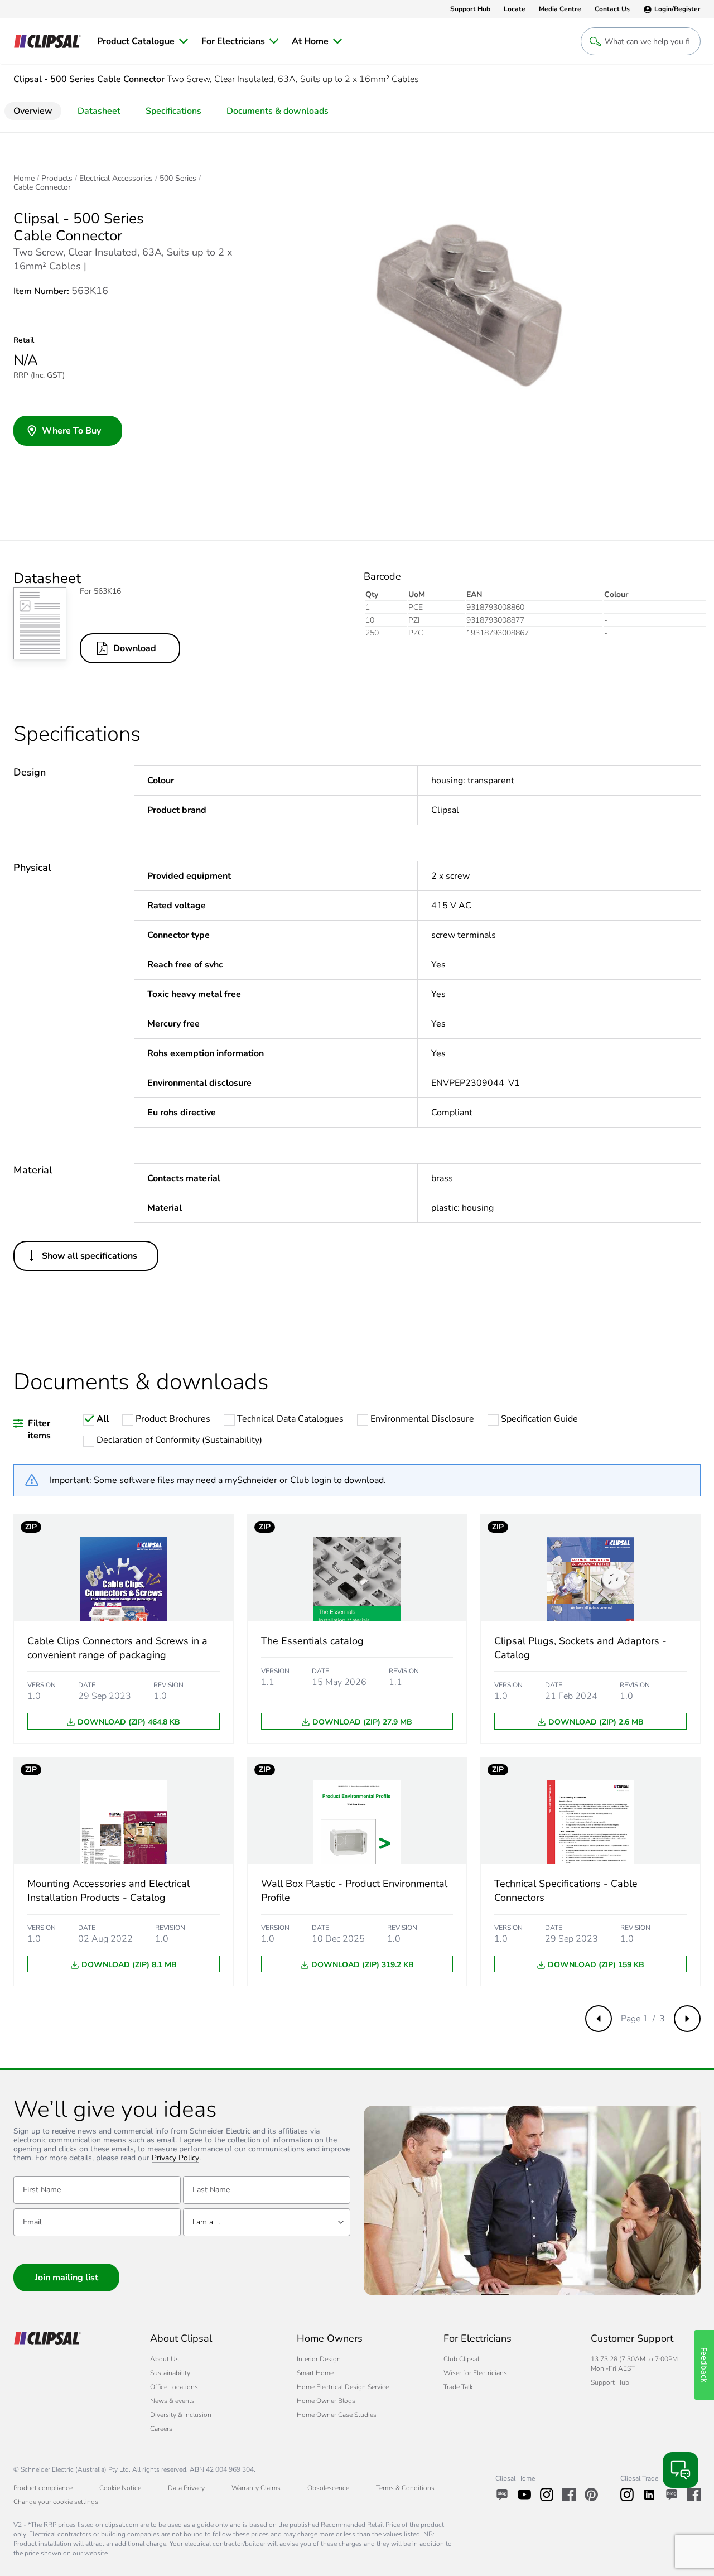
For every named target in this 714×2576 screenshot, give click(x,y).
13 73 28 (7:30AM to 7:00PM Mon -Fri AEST (634, 2364)
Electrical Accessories (116, 179)
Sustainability (170, 2373)
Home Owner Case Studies (337, 2415)
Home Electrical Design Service (343, 2387)
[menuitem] (143, 41)
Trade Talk (458, 2387)
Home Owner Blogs (326, 2401)
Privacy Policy (175, 2158)
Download (135, 648)
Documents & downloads (278, 111)
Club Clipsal (461, 2359)
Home (24, 179)
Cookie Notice (120, 2488)
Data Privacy (186, 2488)
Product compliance (43, 2488)
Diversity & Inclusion (181, 2415)
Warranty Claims (256, 2488)
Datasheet (99, 111)
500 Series (178, 179)
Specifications (173, 111)
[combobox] (267, 2222)
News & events (172, 2401)
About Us (165, 2359)
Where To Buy (71, 431)
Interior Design (319, 2359)
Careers (161, 2429)
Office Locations (174, 2387)
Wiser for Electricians (475, 2373)
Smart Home (315, 2373)
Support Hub (610, 2382)
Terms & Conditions (405, 2488)
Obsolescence (328, 2488)
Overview (33, 111)
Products (57, 179)
